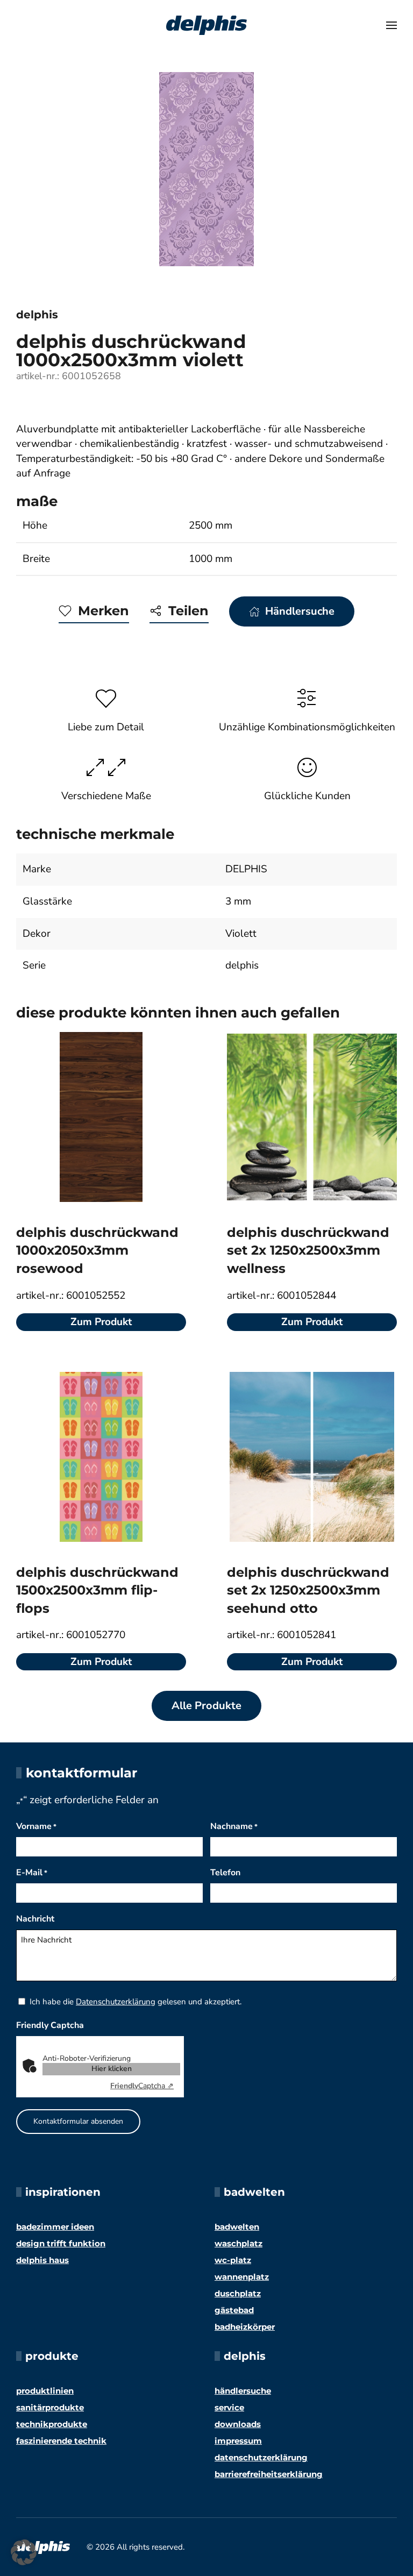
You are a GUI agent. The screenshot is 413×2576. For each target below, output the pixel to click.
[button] (391, 25)
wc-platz (233, 2260)
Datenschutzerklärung (116, 2002)
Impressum (238, 2441)
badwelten (237, 2227)
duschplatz (238, 2293)
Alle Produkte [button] (206, 1706)
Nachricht (35, 1919)
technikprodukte (52, 2424)
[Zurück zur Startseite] (206, 25)
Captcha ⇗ (142, 2086)
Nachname (234, 1826)
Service (229, 2407)
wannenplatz (242, 2277)
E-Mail (32, 1873)
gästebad (234, 2310)
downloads (238, 2424)
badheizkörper (245, 2327)
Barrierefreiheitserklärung (269, 2474)
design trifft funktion (61, 2243)
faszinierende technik (61, 2441)
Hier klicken (112, 2069)
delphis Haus (42, 2260)
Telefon (225, 1873)
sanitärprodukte (50, 2407)
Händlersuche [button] (300, 611)
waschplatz (238, 2243)
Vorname (36, 1826)
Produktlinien (45, 2391)
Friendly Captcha (50, 2025)
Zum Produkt (101, 1322)
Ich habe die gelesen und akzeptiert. (136, 2002)
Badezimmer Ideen (55, 2227)
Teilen (188, 611)
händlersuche (243, 2391)
